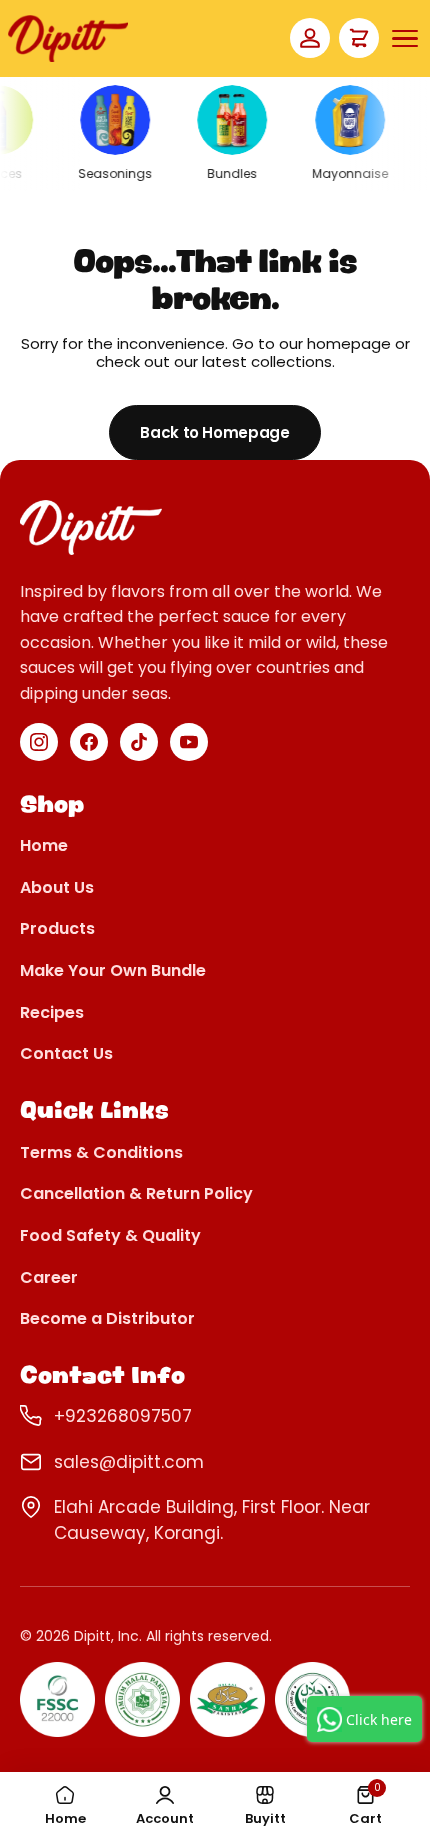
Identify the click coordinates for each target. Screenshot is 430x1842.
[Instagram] (39, 742)
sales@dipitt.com (129, 1462)
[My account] (310, 38)
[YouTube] (189, 742)
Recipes (52, 1013)
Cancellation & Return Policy (136, 1194)
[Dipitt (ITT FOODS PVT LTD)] (68, 38)
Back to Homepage (214, 432)
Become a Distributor (107, 1319)
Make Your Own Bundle (113, 971)
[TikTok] (139, 742)
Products (57, 929)
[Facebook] (89, 742)
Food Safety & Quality (110, 1236)
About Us (57, 888)
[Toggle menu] (405, 39)
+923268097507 (123, 1416)
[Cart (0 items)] (359, 38)
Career (49, 1278)
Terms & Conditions (101, 1153)
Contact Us (66, 1054)
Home (44, 846)
